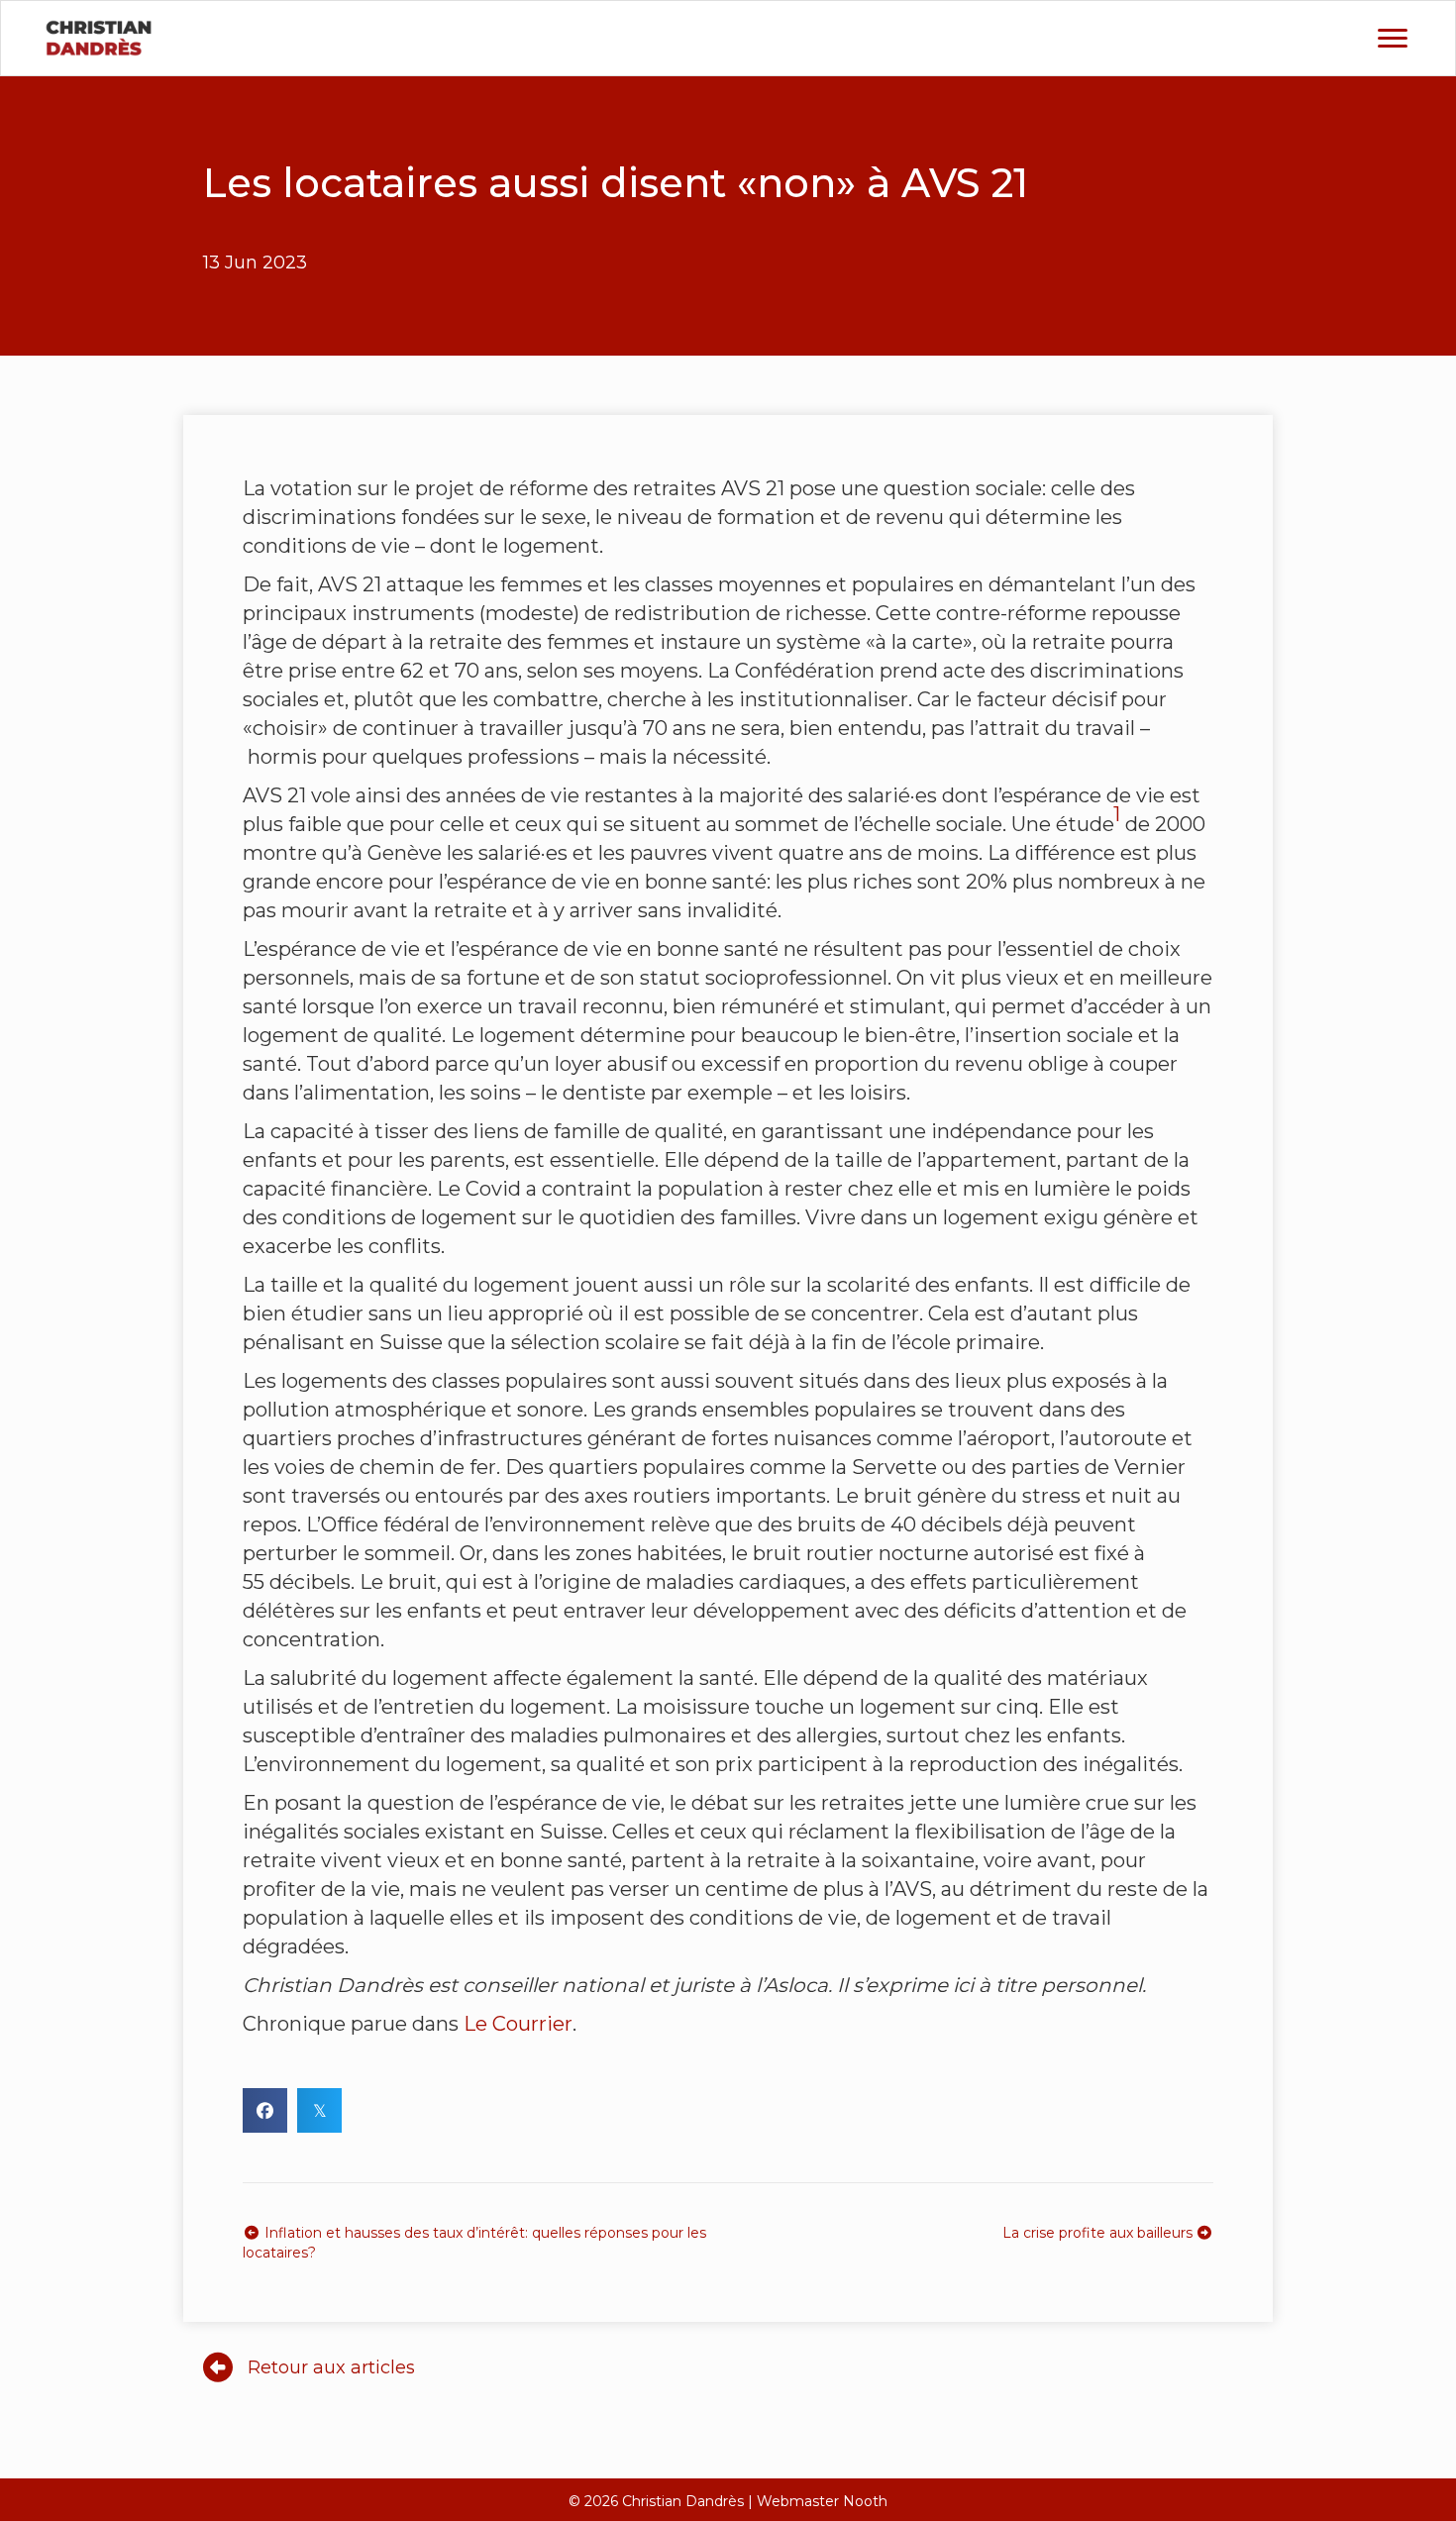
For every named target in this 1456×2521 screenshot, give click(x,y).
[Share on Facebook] (265, 2110)
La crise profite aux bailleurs (1099, 2233)
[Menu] (1393, 39)
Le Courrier (518, 2024)
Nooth (865, 2501)
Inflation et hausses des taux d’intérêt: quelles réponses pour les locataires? (474, 2243)
